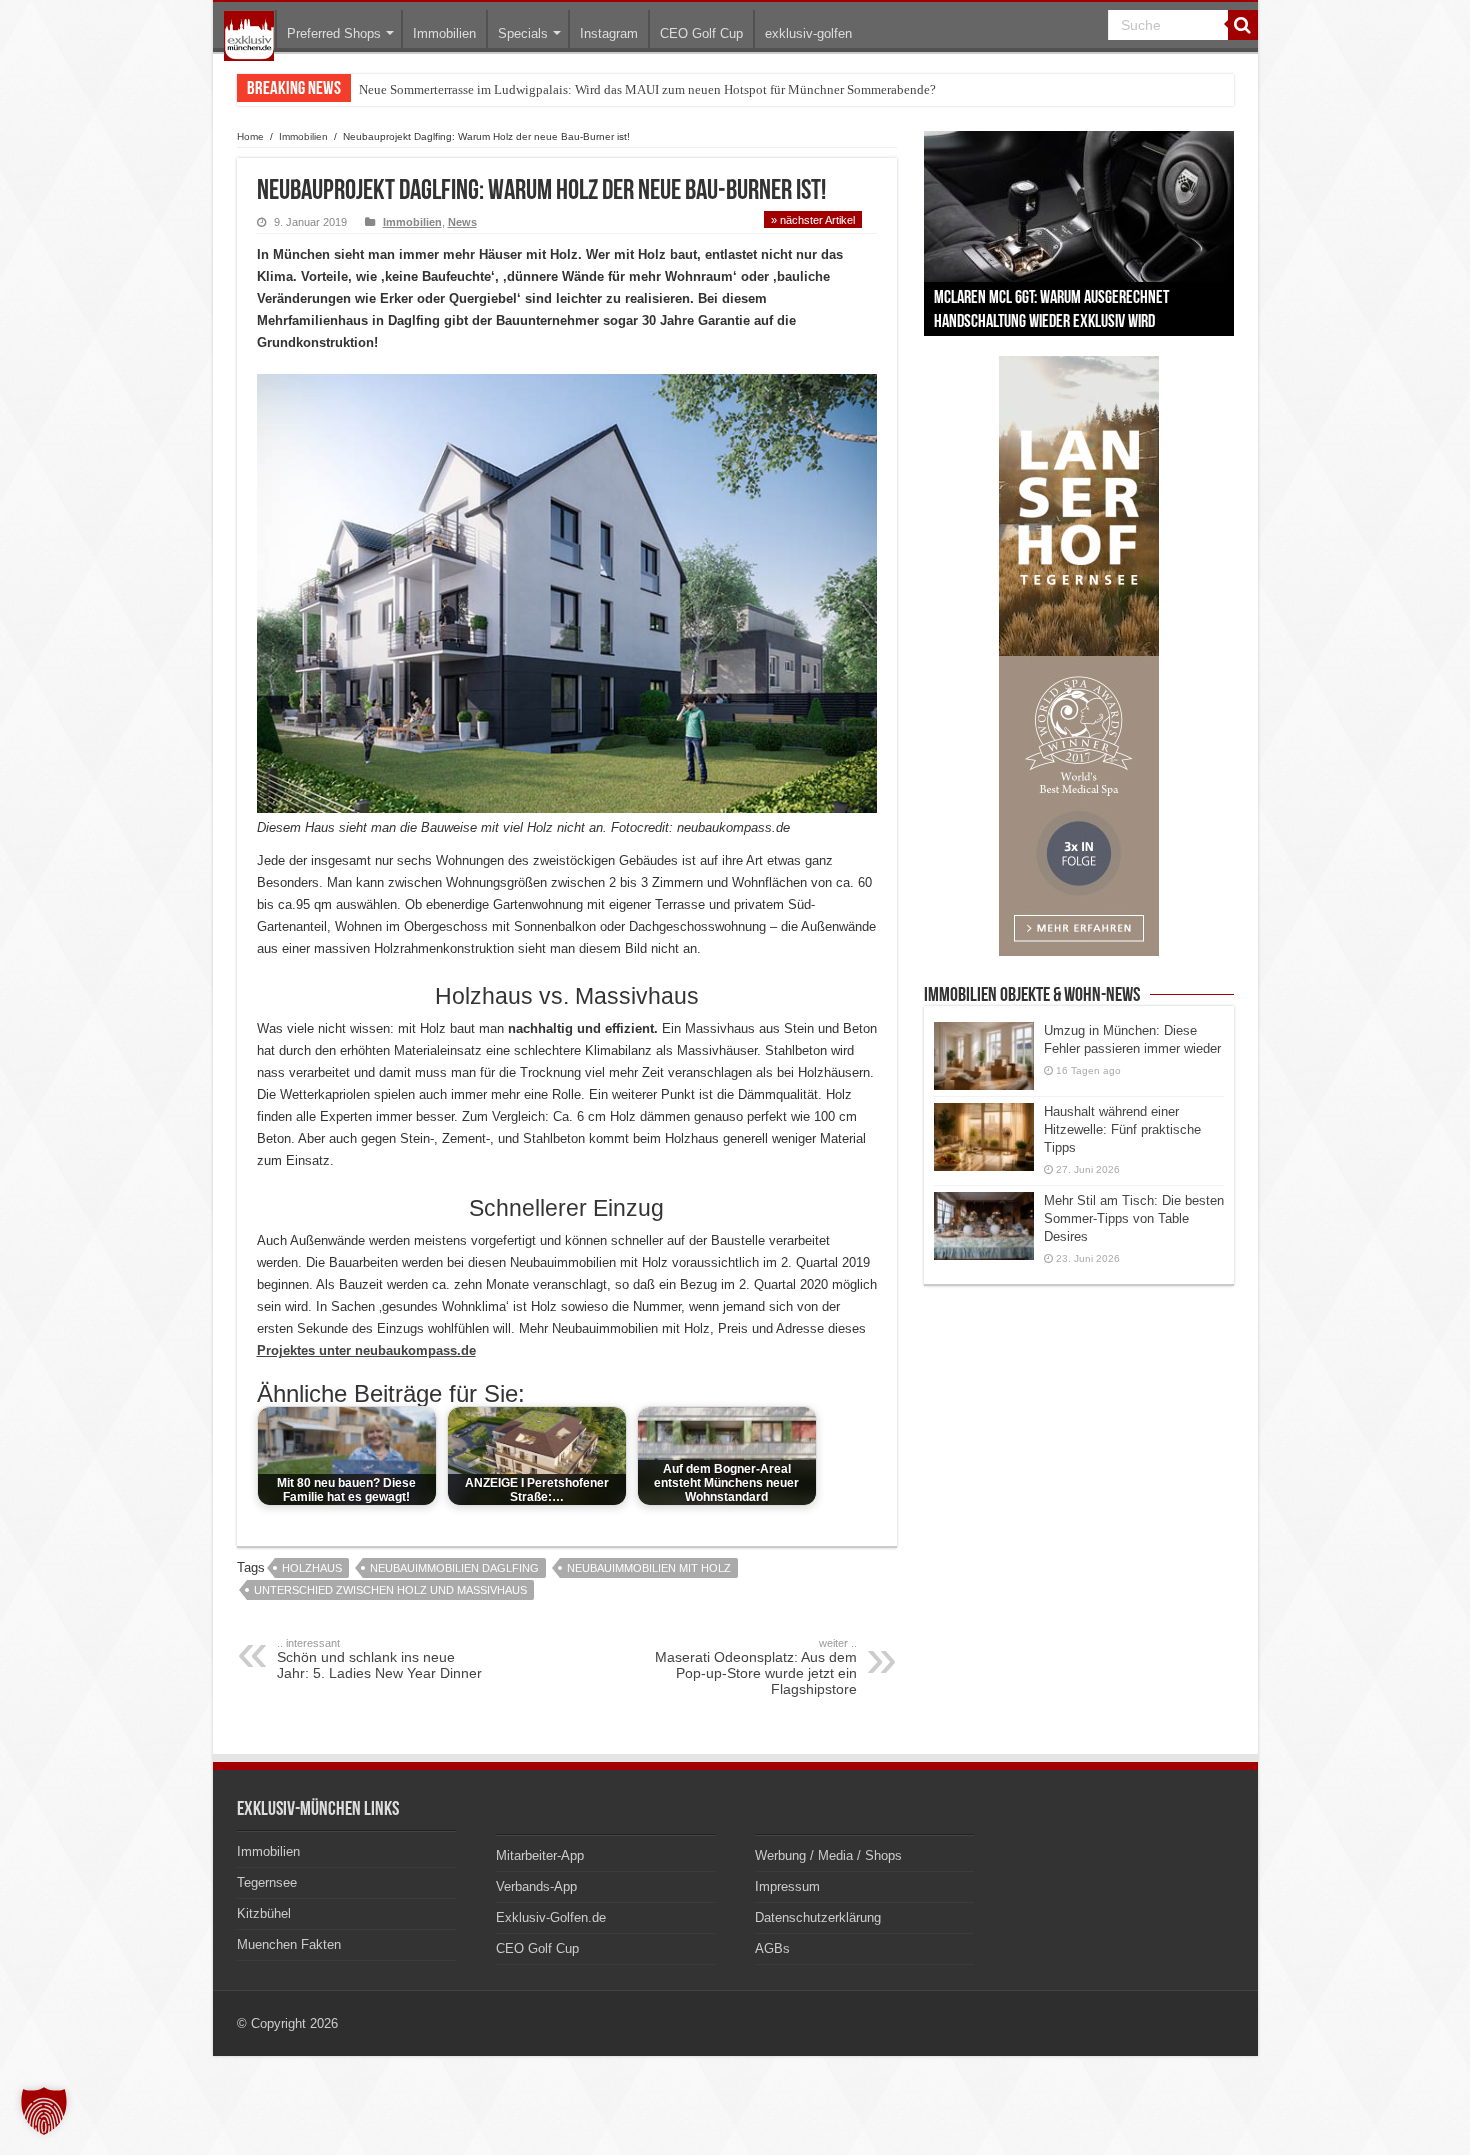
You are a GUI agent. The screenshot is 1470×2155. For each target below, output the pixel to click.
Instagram (609, 33)
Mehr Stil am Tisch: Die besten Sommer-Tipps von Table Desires (1134, 1218)
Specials (523, 33)
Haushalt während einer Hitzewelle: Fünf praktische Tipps (1122, 1129)
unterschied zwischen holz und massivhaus (390, 1590)
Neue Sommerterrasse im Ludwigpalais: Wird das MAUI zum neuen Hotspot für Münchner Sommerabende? (647, 89)
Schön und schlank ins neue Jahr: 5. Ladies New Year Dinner (379, 1659)
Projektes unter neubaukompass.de (366, 1350)
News (462, 222)
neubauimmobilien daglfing (454, 1568)
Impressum (787, 1886)
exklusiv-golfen (808, 33)
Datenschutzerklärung (818, 1917)
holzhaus (312, 1568)
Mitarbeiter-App (540, 1855)
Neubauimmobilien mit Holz (649, 1568)
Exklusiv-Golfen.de (551, 1917)
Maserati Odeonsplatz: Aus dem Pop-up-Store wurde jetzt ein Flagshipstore (756, 1667)
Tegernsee (267, 1882)
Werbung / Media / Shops (828, 1855)
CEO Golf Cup (701, 33)
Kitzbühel (264, 1913)
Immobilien (444, 33)
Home (250, 136)
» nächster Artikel (813, 220)
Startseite (249, 36)
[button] (44, 2111)
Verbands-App (536, 1886)
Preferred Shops (334, 33)
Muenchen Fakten (289, 1944)
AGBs (772, 1948)
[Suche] (1243, 25)
